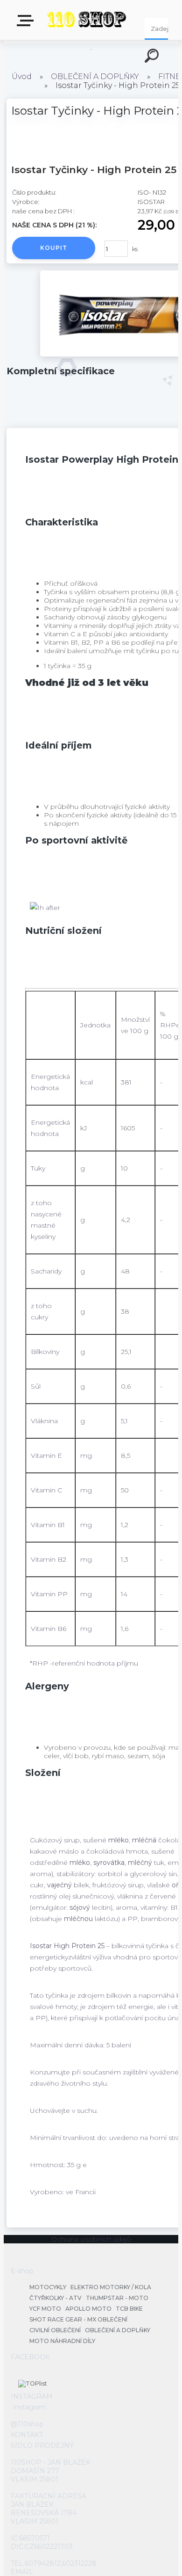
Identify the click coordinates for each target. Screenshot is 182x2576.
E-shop (27, 24)
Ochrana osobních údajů (91, 2239)
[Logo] (87, 20)
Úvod (22, 76)
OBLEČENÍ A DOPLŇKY (95, 76)
